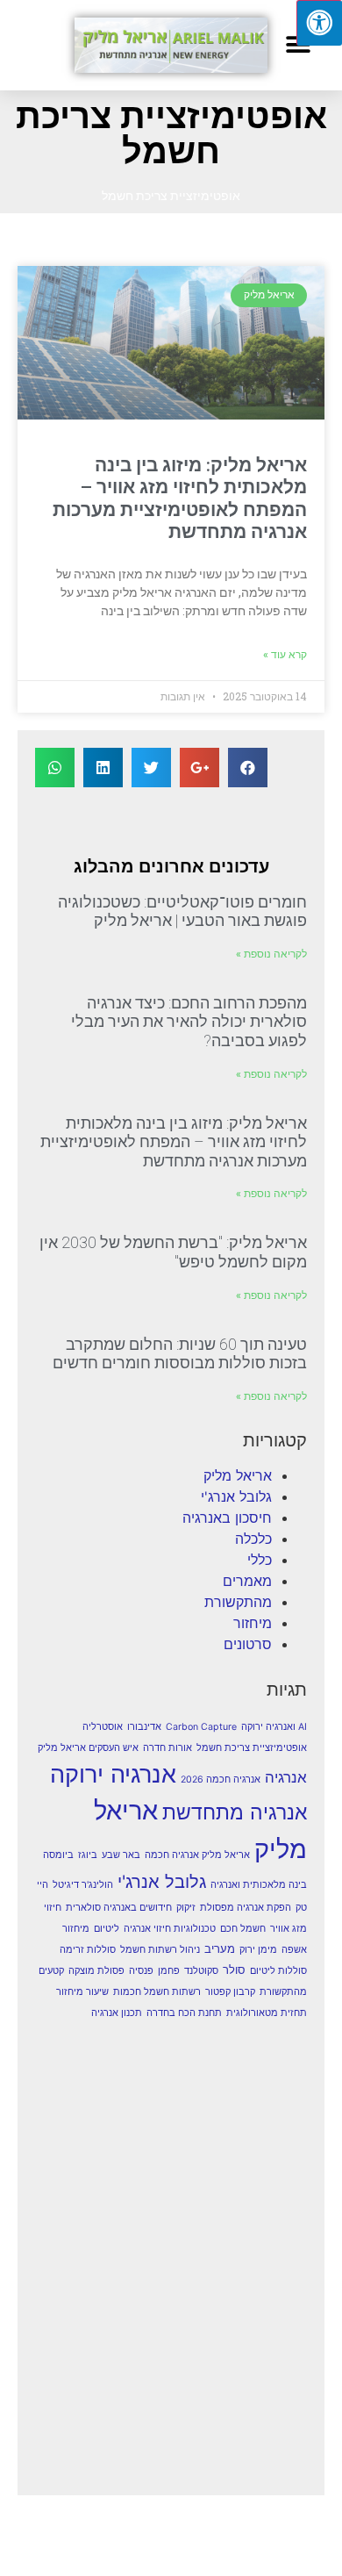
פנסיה (141, 1971)
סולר (234, 1970)
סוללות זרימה (88, 1950)
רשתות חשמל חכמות (157, 1992)
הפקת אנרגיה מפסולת (246, 1908)
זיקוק (186, 1908)
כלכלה (253, 1539)
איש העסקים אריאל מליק (88, 1748)
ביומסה (58, 1855)
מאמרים (247, 1581)
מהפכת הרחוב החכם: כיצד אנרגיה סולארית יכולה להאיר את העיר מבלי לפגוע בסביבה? (189, 1022)
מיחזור (253, 1623)
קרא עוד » (285, 655)
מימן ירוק (258, 1950)
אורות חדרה (167, 1748)
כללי (260, 1560)
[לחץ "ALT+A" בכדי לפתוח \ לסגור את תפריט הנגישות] (319, 23)
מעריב (220, 1948)
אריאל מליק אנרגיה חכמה (197, 1855)
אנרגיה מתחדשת (235, 1812)
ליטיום (107, 1929)
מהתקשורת (238, 1602)
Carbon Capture (201, 1727)
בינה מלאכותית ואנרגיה (259, 1885)
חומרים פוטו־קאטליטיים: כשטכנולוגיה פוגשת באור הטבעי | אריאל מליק (182, 911)
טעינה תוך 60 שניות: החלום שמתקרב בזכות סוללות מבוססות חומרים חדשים (180, 1354)
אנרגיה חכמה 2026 (221, 1780)
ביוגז (88, 1855)
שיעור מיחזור (82, 1992)
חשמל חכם (243, 1929)
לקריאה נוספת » (271, 954)
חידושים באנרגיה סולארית (119, 1908)
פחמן (169, 1971)
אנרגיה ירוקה (113, 1774)
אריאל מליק (238, 1475)
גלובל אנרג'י (236, 1496)
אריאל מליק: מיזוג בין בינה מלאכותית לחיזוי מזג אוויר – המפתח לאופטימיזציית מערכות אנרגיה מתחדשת (180, 499)
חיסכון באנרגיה (227, 1518)
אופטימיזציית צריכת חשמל (252, 1748)
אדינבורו (144, 1727)
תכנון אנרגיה (117, 2013)
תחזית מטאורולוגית (267, 2013)
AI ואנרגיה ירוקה (274, 1727)
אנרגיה (286, 1777)
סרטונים (248, 1644)
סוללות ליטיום (278, 1971)
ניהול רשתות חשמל (160, 1950)
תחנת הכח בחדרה (184, 2013)
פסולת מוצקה (96, 1971)
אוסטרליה (103, 1727)
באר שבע (121, 1855)
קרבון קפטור (230, 1992)
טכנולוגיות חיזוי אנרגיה (170, 1929)
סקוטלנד (201, 1971)
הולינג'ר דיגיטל (83, 1885)
